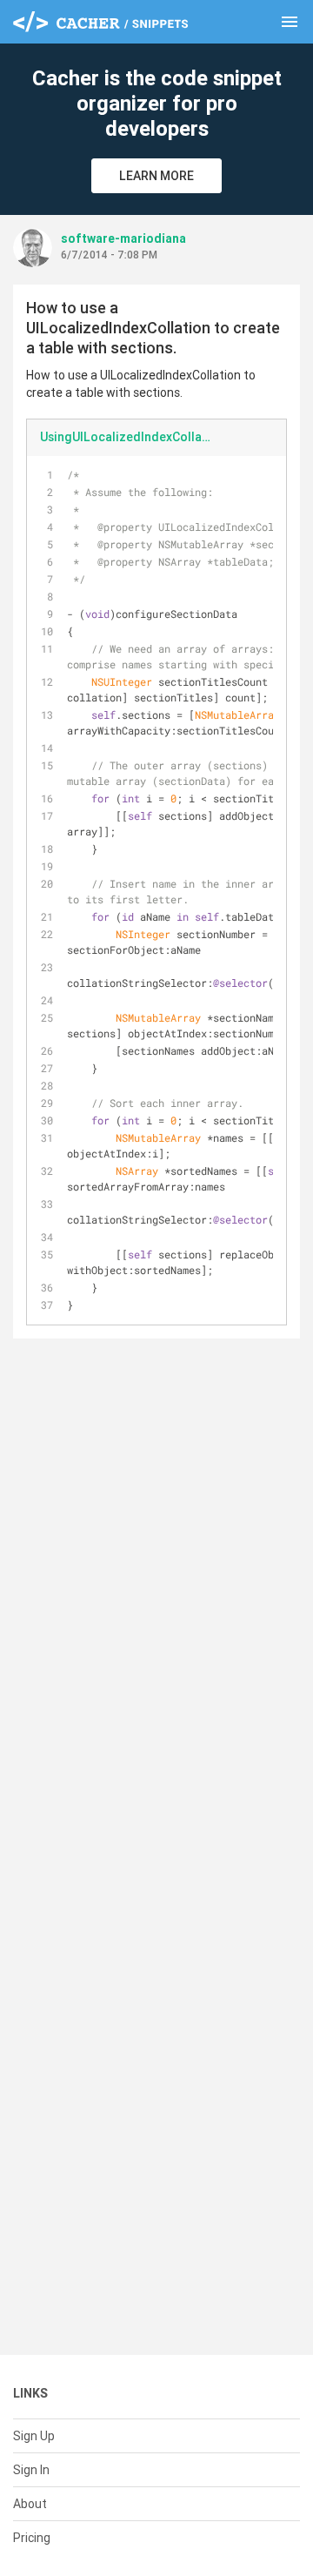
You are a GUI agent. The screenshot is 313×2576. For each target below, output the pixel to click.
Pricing (32, 2538)
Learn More (156, 176)
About (30, 2504)
